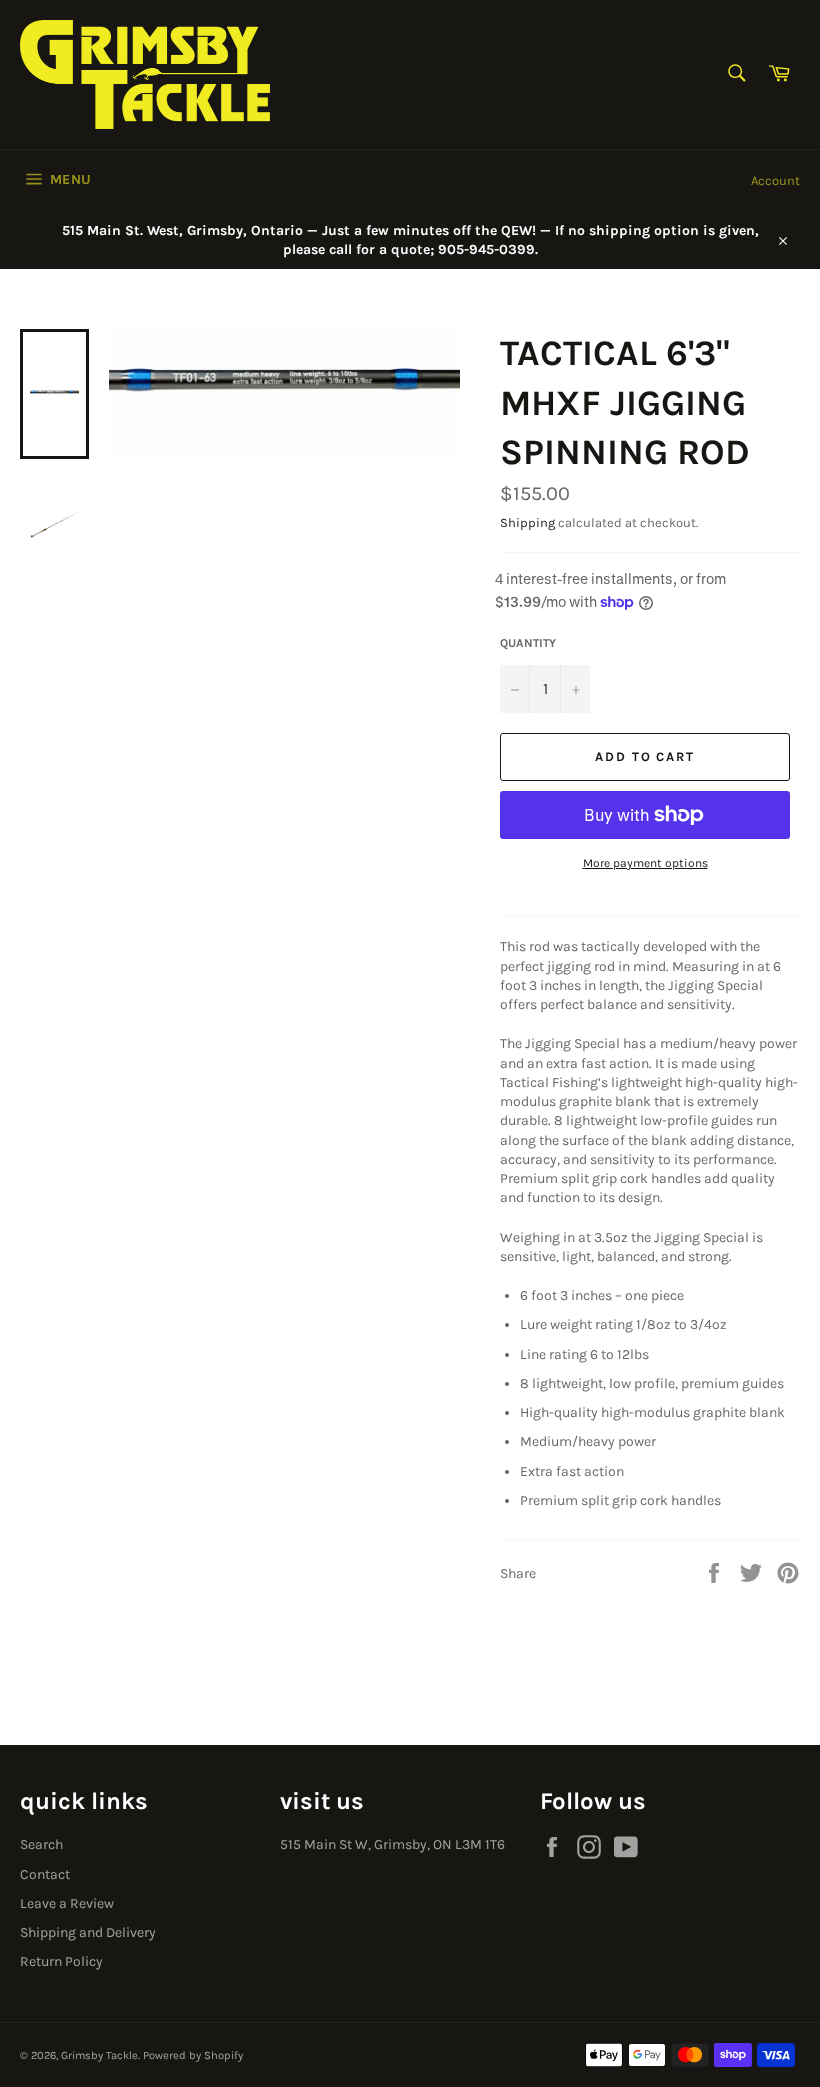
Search (41, 1844)
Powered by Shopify (193, 2055)
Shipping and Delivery (88, 1932)
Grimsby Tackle (99, 2055)
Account (775, 180)
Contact (45, 1874)
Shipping (527, 522)
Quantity (528, 643)
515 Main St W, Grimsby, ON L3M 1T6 (392, 1844)
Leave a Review (67, 1903)
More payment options (645, 863)
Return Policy (61, 1961)
